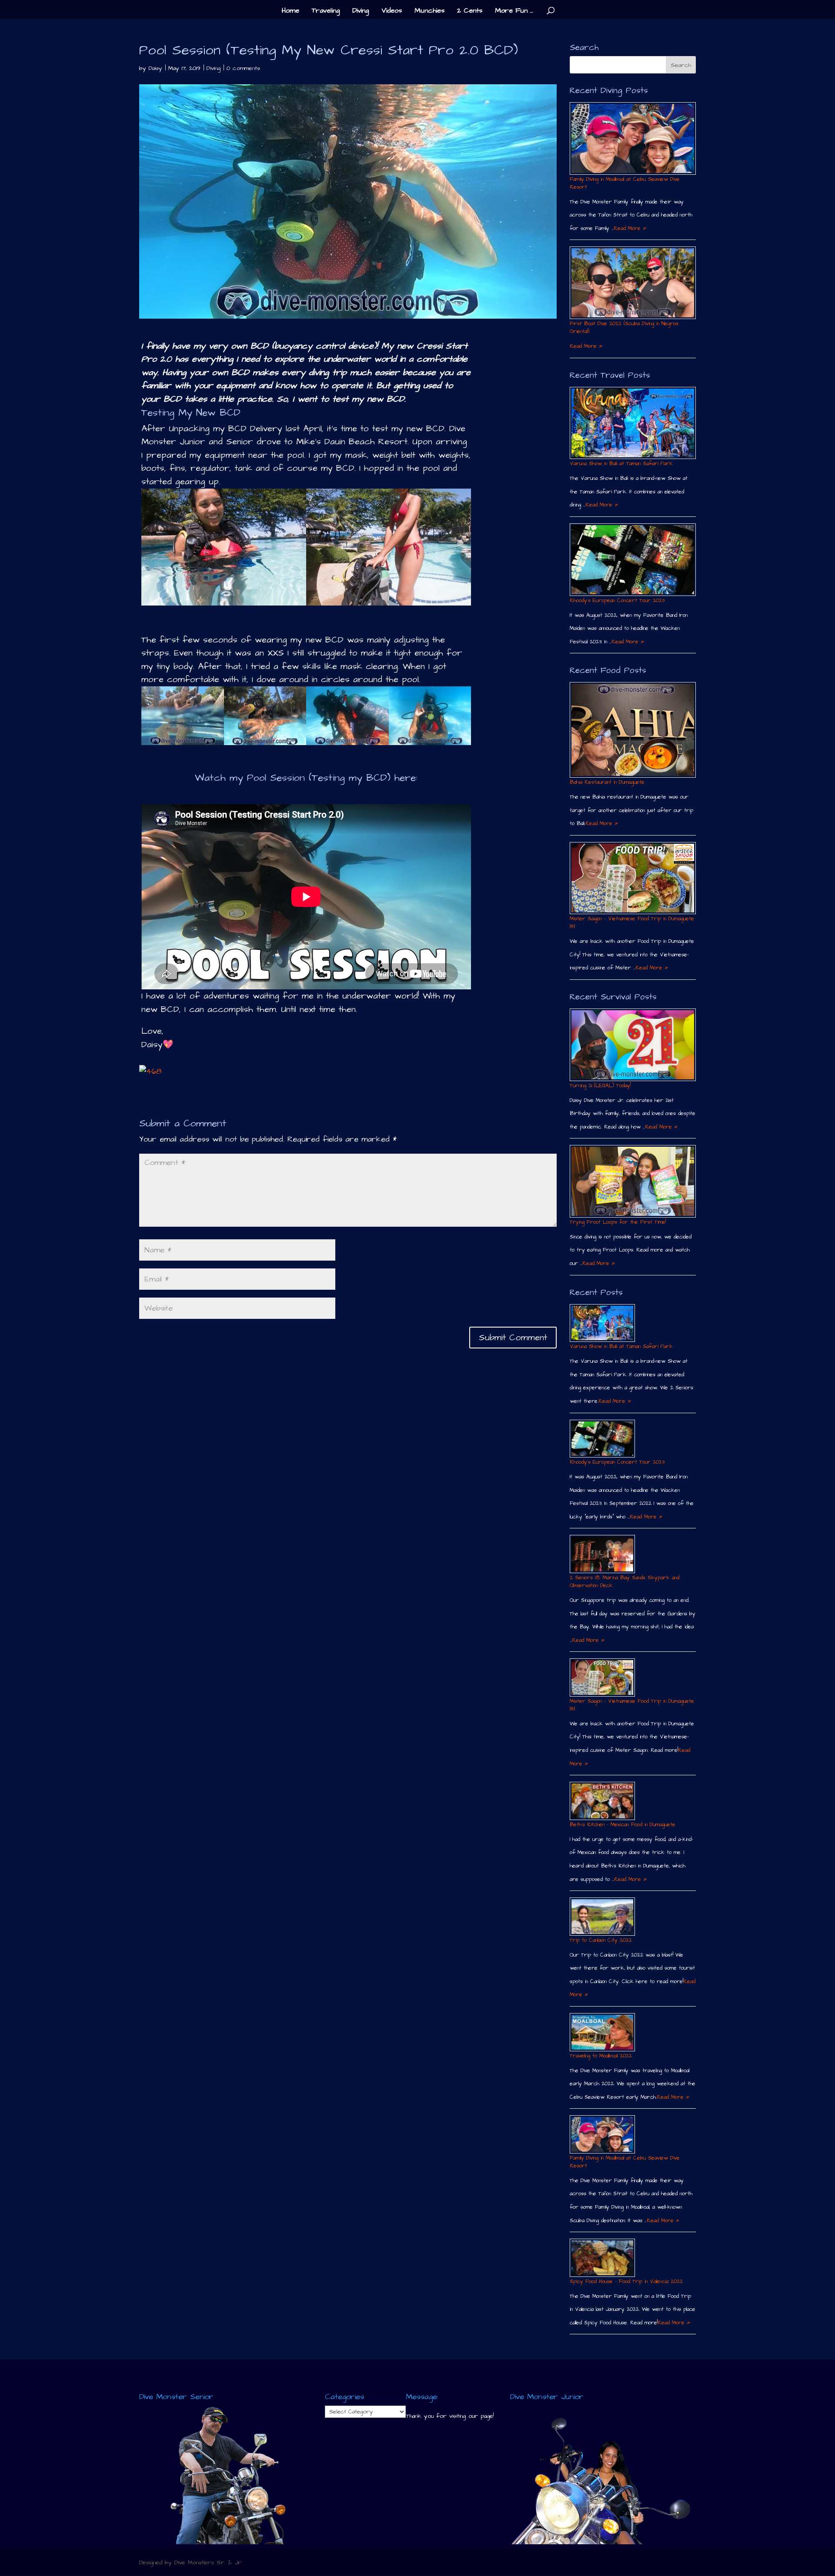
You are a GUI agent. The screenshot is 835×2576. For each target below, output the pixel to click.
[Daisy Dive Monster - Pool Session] (183, 745)
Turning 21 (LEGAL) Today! (600, 1086)
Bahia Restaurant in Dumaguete (607, 782)
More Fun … (514, 11)
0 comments (243, 68)
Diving (361, 11)
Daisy (155, 68)
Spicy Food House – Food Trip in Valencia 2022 (626, 2281)
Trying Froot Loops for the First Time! (618, 1222)
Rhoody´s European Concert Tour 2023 (617, 601)
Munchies (429, 11)
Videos (392, 11)
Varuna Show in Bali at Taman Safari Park (621, 464)
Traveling (326, 11)
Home (291, 11)
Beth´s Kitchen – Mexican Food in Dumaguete (623, 1825)
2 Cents (470, 11)
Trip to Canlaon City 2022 (601, 1940)
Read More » (630, 228)
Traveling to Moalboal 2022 (601, 2056)
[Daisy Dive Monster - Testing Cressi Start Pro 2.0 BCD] (224, 605)
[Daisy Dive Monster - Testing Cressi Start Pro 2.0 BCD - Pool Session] (389, 605)
